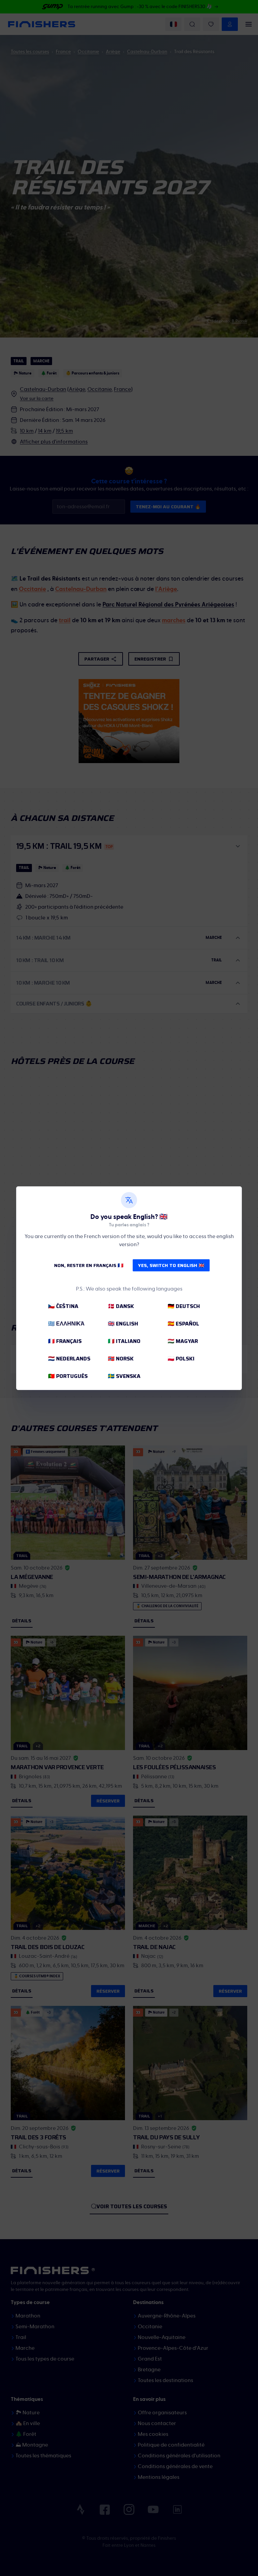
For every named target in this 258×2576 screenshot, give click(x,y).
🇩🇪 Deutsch (184, 1306)
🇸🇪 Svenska (124, 1376)
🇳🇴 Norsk (121, 1359)
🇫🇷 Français (65, 1341)
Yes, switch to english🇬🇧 (171, 1265)
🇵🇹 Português (68, 1376)
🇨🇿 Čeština (63, 1306)
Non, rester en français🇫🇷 (89, 1265)
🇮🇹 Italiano (124, 1341)
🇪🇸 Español (183, 1324)
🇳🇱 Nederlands (69, 1359)
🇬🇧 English (123, 1324)
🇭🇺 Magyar (183, 1341)
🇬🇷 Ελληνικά (66, 1324)
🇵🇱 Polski (181, 1359)
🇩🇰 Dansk (121, 1306)
